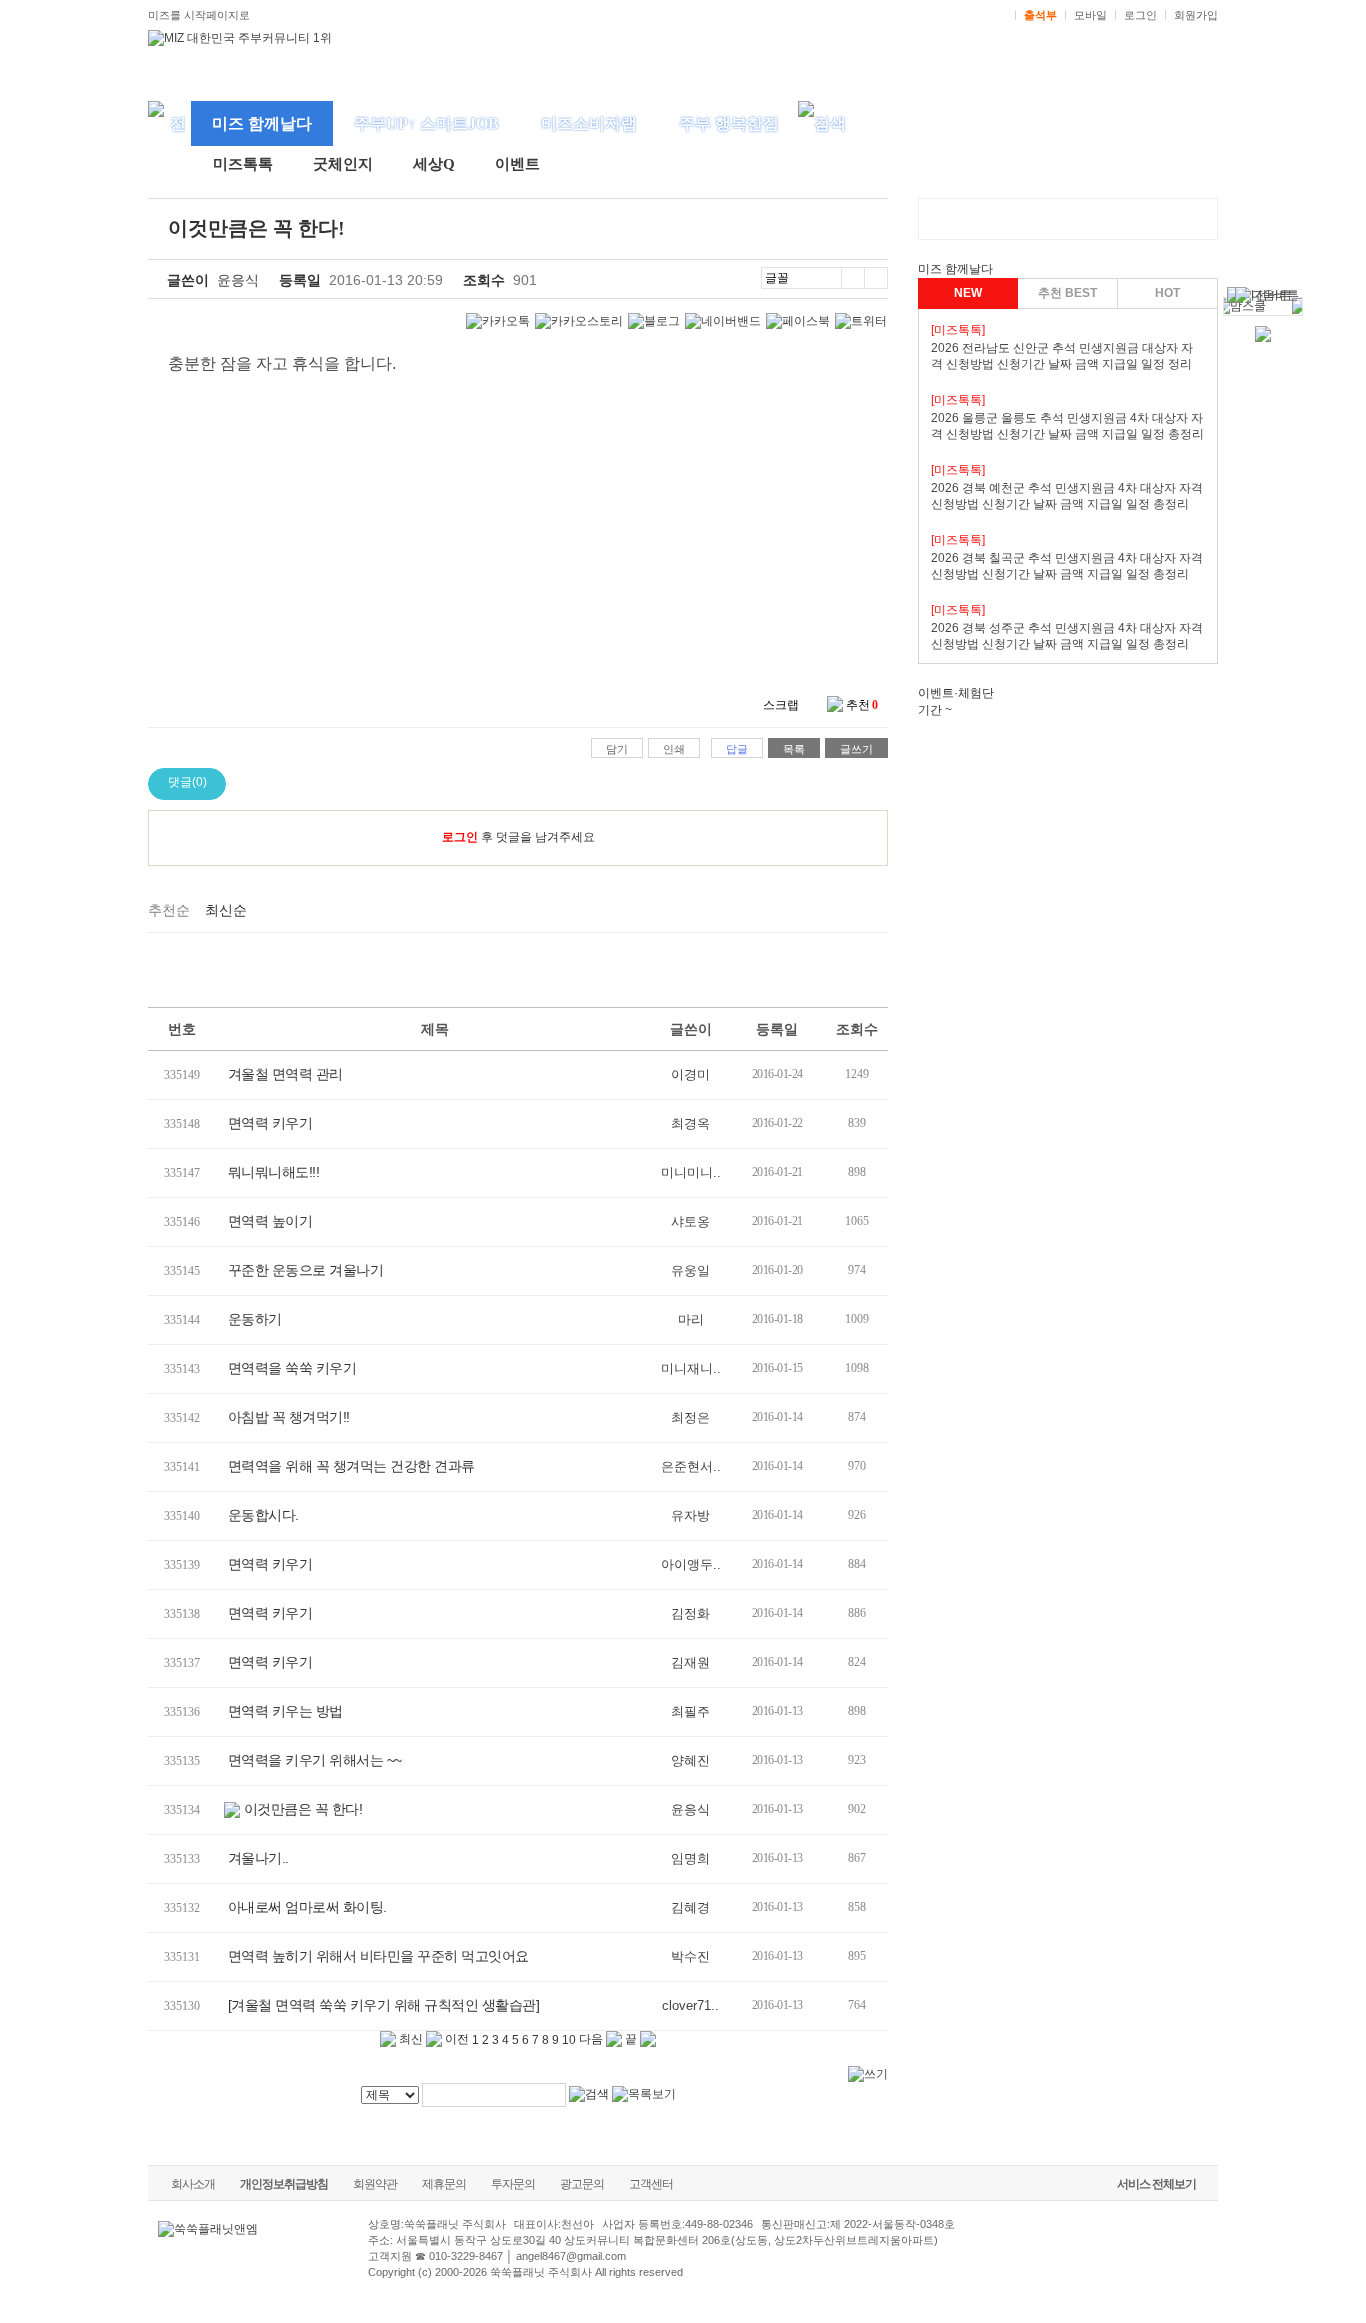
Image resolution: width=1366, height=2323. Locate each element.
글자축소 (876, 278)
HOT (1167, 293)
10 (569, 2040)
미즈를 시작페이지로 (199, 15)
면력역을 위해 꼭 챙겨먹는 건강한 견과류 (351, 1466)
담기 (617, 749)
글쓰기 (856, 749)
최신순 (226, 910)
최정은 (690, 1417)
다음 (592, 2039)
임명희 (690, 1858)
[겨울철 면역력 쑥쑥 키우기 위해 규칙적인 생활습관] (384, 2005)
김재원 (690, 1662)
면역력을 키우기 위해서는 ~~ (315, 1760)
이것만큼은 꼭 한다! (303, 1809)
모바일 (1090, 15)
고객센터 (651, 2184)
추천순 (169, 910)
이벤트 (517, 164)
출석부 (1040, 15)
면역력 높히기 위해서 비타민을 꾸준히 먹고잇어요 (378, 1956)
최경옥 (690, 1123)
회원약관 (375, 2184)
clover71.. (690, 2005)
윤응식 (238, 280)
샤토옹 (690, 1221)
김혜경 (690, 1907)
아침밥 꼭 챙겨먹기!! (289, 1417)
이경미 (690, 1074)
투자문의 (513, 2184)
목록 (794, 749)
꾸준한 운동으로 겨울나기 (306, 1270)
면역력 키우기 (270, 1123)
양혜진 (690, 1760)
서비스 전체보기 (1156, 2184)
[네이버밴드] (723, 321)
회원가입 (1196, 15)
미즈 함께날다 (262, 123)
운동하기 (255, 1319)
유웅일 (690, 1270)
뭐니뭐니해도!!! (274, 1172)
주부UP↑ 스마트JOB (426, 123)
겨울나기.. (258, 1858)
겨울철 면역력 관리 (285, 1074)
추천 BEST (1067, 293)
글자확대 (852, 278)
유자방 (690, 1515)
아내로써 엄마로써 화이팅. (307, 1907)
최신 (409, 2039)
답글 (737, 749)
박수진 (690, 1956)
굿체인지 (343, 164)
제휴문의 (444, 2184)
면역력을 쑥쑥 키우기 (292, 1368)
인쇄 (674, 749)
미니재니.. (691, 1368)
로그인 (1140, 15)
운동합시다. (263, 1515)
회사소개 (193, 2184)
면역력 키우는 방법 (285, 1711)
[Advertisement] (463, 977)
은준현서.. (691, 1466)
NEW (968, 293)
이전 (455, 2039)
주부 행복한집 (729, 123)
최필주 (690, 1711)
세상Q (434, 164)
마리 (691, 1319)
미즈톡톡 (243, 164)
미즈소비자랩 (589, 123)
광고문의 (582, 2184)
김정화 (690, 1613)
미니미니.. (691, 1172)
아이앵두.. (691, 1564)
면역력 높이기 (270, 1221)
